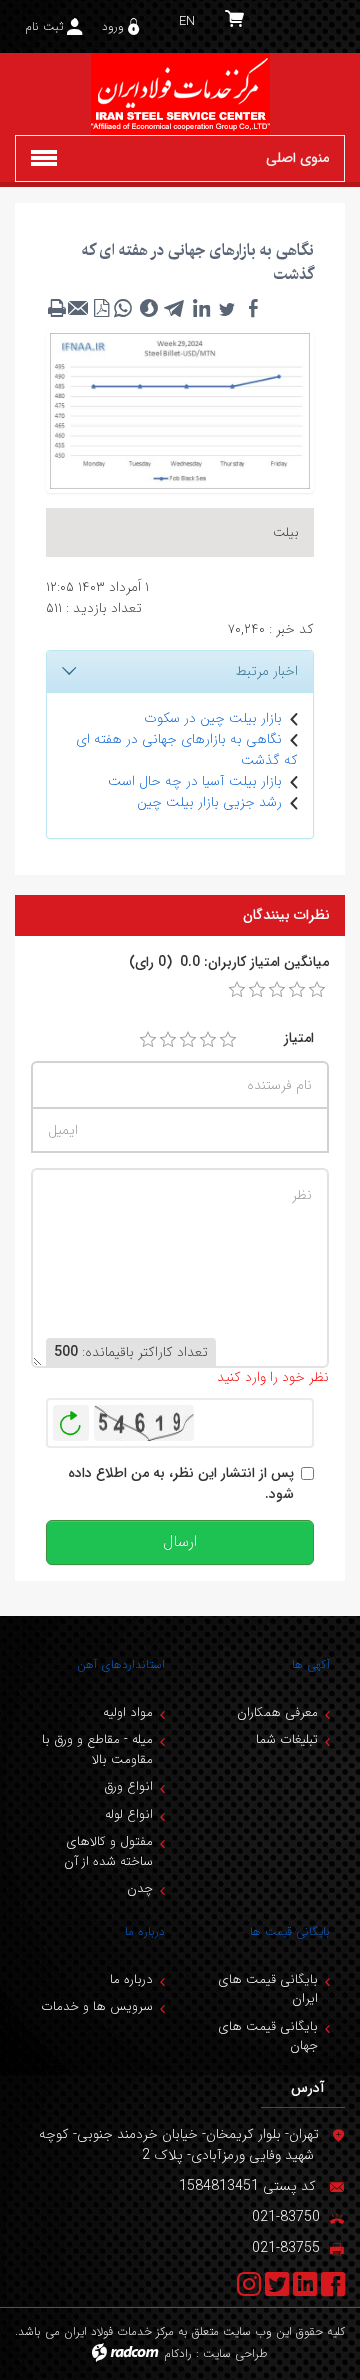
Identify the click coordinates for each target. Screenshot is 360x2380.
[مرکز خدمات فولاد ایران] (180, 94)
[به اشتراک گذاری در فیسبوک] (253, 308)
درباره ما (145, 1931)
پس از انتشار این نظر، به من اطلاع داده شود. (181, 1484)
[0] (237, 990)
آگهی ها (311, 1664)
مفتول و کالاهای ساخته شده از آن (108, 1851)
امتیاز (299, 1038)
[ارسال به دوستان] (79, 308)
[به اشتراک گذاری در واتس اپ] (123, 308)
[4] (208, 1040)
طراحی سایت (235, 2353)
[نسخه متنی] (57, 308)
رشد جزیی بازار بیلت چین (209, 802)
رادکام (178, 2353)
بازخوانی (71, 1418)
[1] (148, 1040)
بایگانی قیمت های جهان (268, 2036)
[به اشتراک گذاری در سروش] (149, 308)
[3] (188, 1040)
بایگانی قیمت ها (290, 1931)
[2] (168, 1040)
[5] (228, 1040)
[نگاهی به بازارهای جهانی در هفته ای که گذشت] (180, 410)
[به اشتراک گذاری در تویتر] (227, 308)
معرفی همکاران (277, 1712)
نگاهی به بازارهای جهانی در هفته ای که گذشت (187, 749)
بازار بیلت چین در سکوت (213, 718)
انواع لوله (129, 1814)
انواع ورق (128, 1786)
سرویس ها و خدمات (97, 2006)
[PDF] (101, 308)
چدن (140, 1888)
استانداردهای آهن (121, 1664)
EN (187, 21)
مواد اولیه (128, 1712)
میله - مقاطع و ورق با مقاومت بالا (97, 1749)
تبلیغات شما (287, 1739)
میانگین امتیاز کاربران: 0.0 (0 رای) (229, 962)
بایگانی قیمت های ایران (268, 1989)
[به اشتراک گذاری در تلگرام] (175, 308)
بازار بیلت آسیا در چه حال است (195, 781)
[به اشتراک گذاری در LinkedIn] (201, 308)
